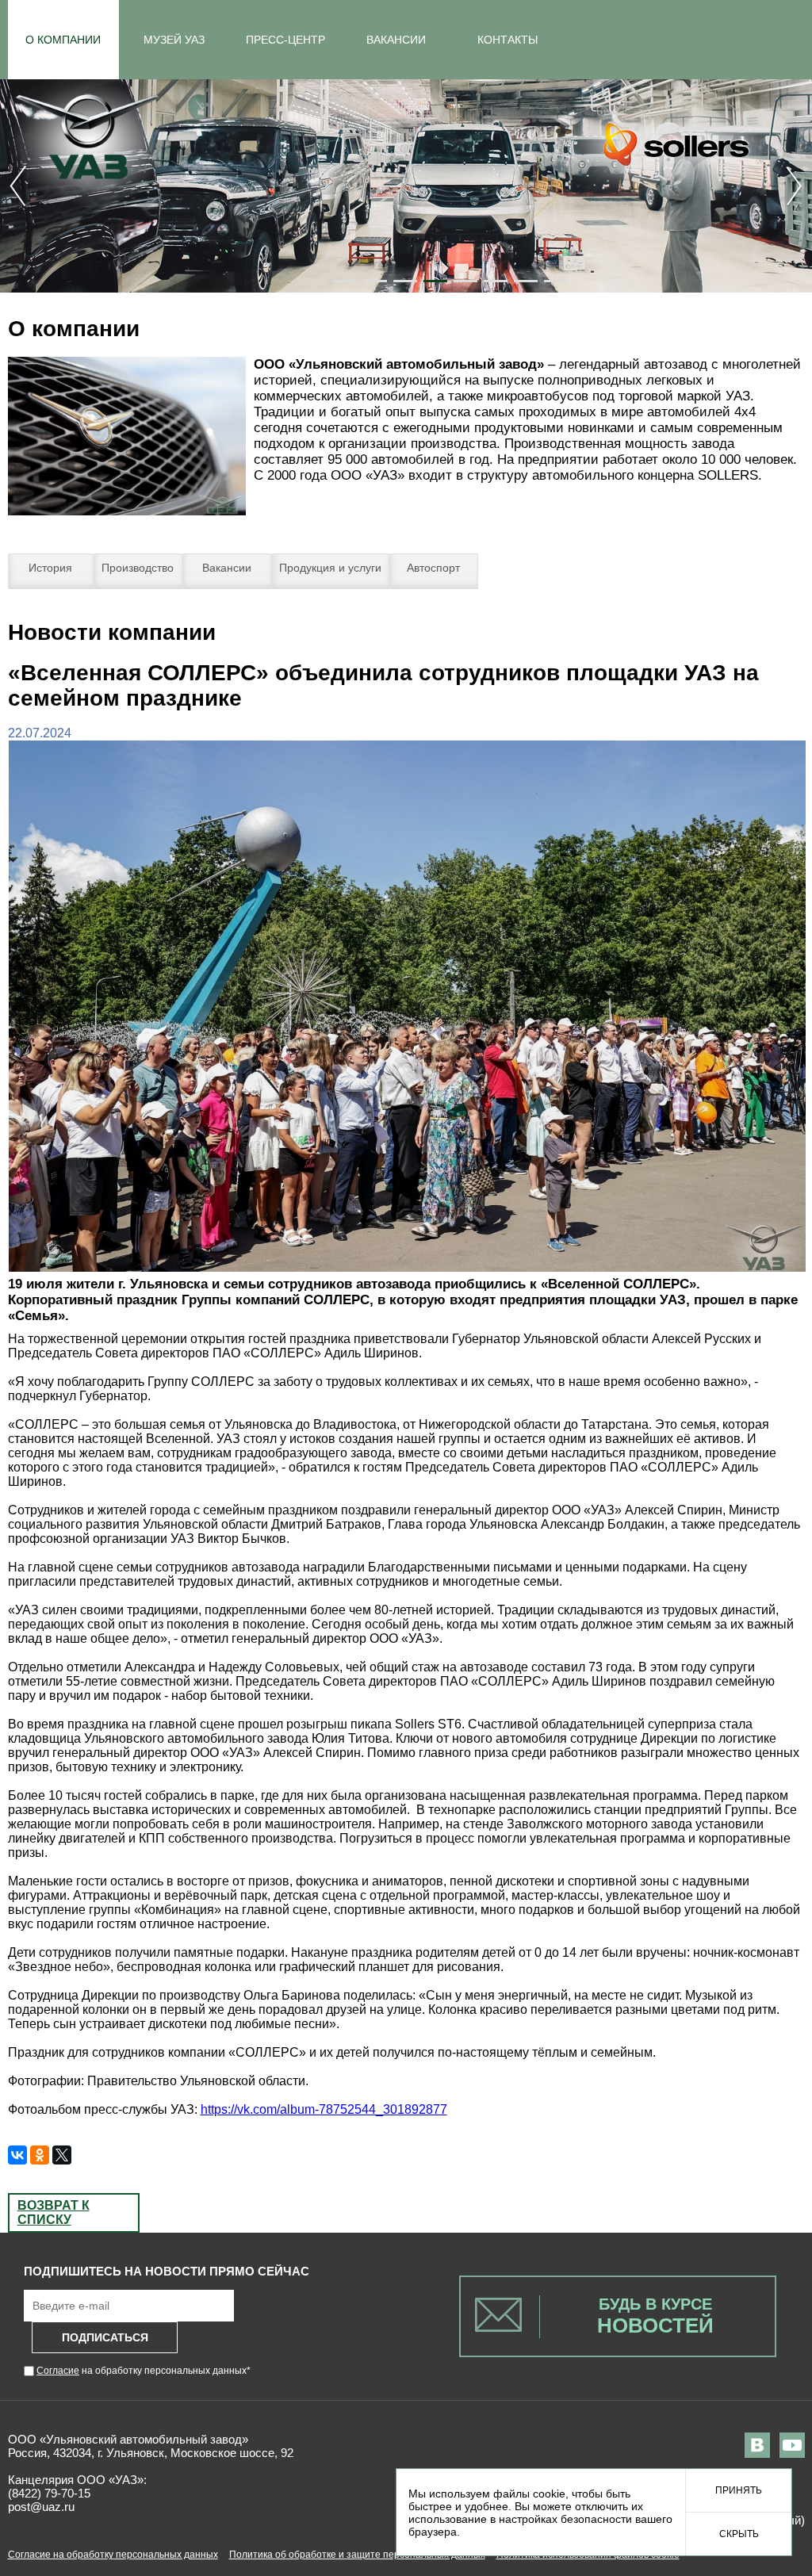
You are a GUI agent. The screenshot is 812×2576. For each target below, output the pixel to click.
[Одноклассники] (40, 2155)
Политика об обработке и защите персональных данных (357, 2555)
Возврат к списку (54, 2212)
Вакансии (227, 568)
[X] (62, 2155)
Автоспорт (433, 568)
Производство (138, 568)
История (50, 568)
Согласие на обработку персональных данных (113, 2555)
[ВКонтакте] (17, 2155)
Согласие (58, 2371)
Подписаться (105, 2337)
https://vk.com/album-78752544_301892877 (324, 2109)
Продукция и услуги (330, 568)
